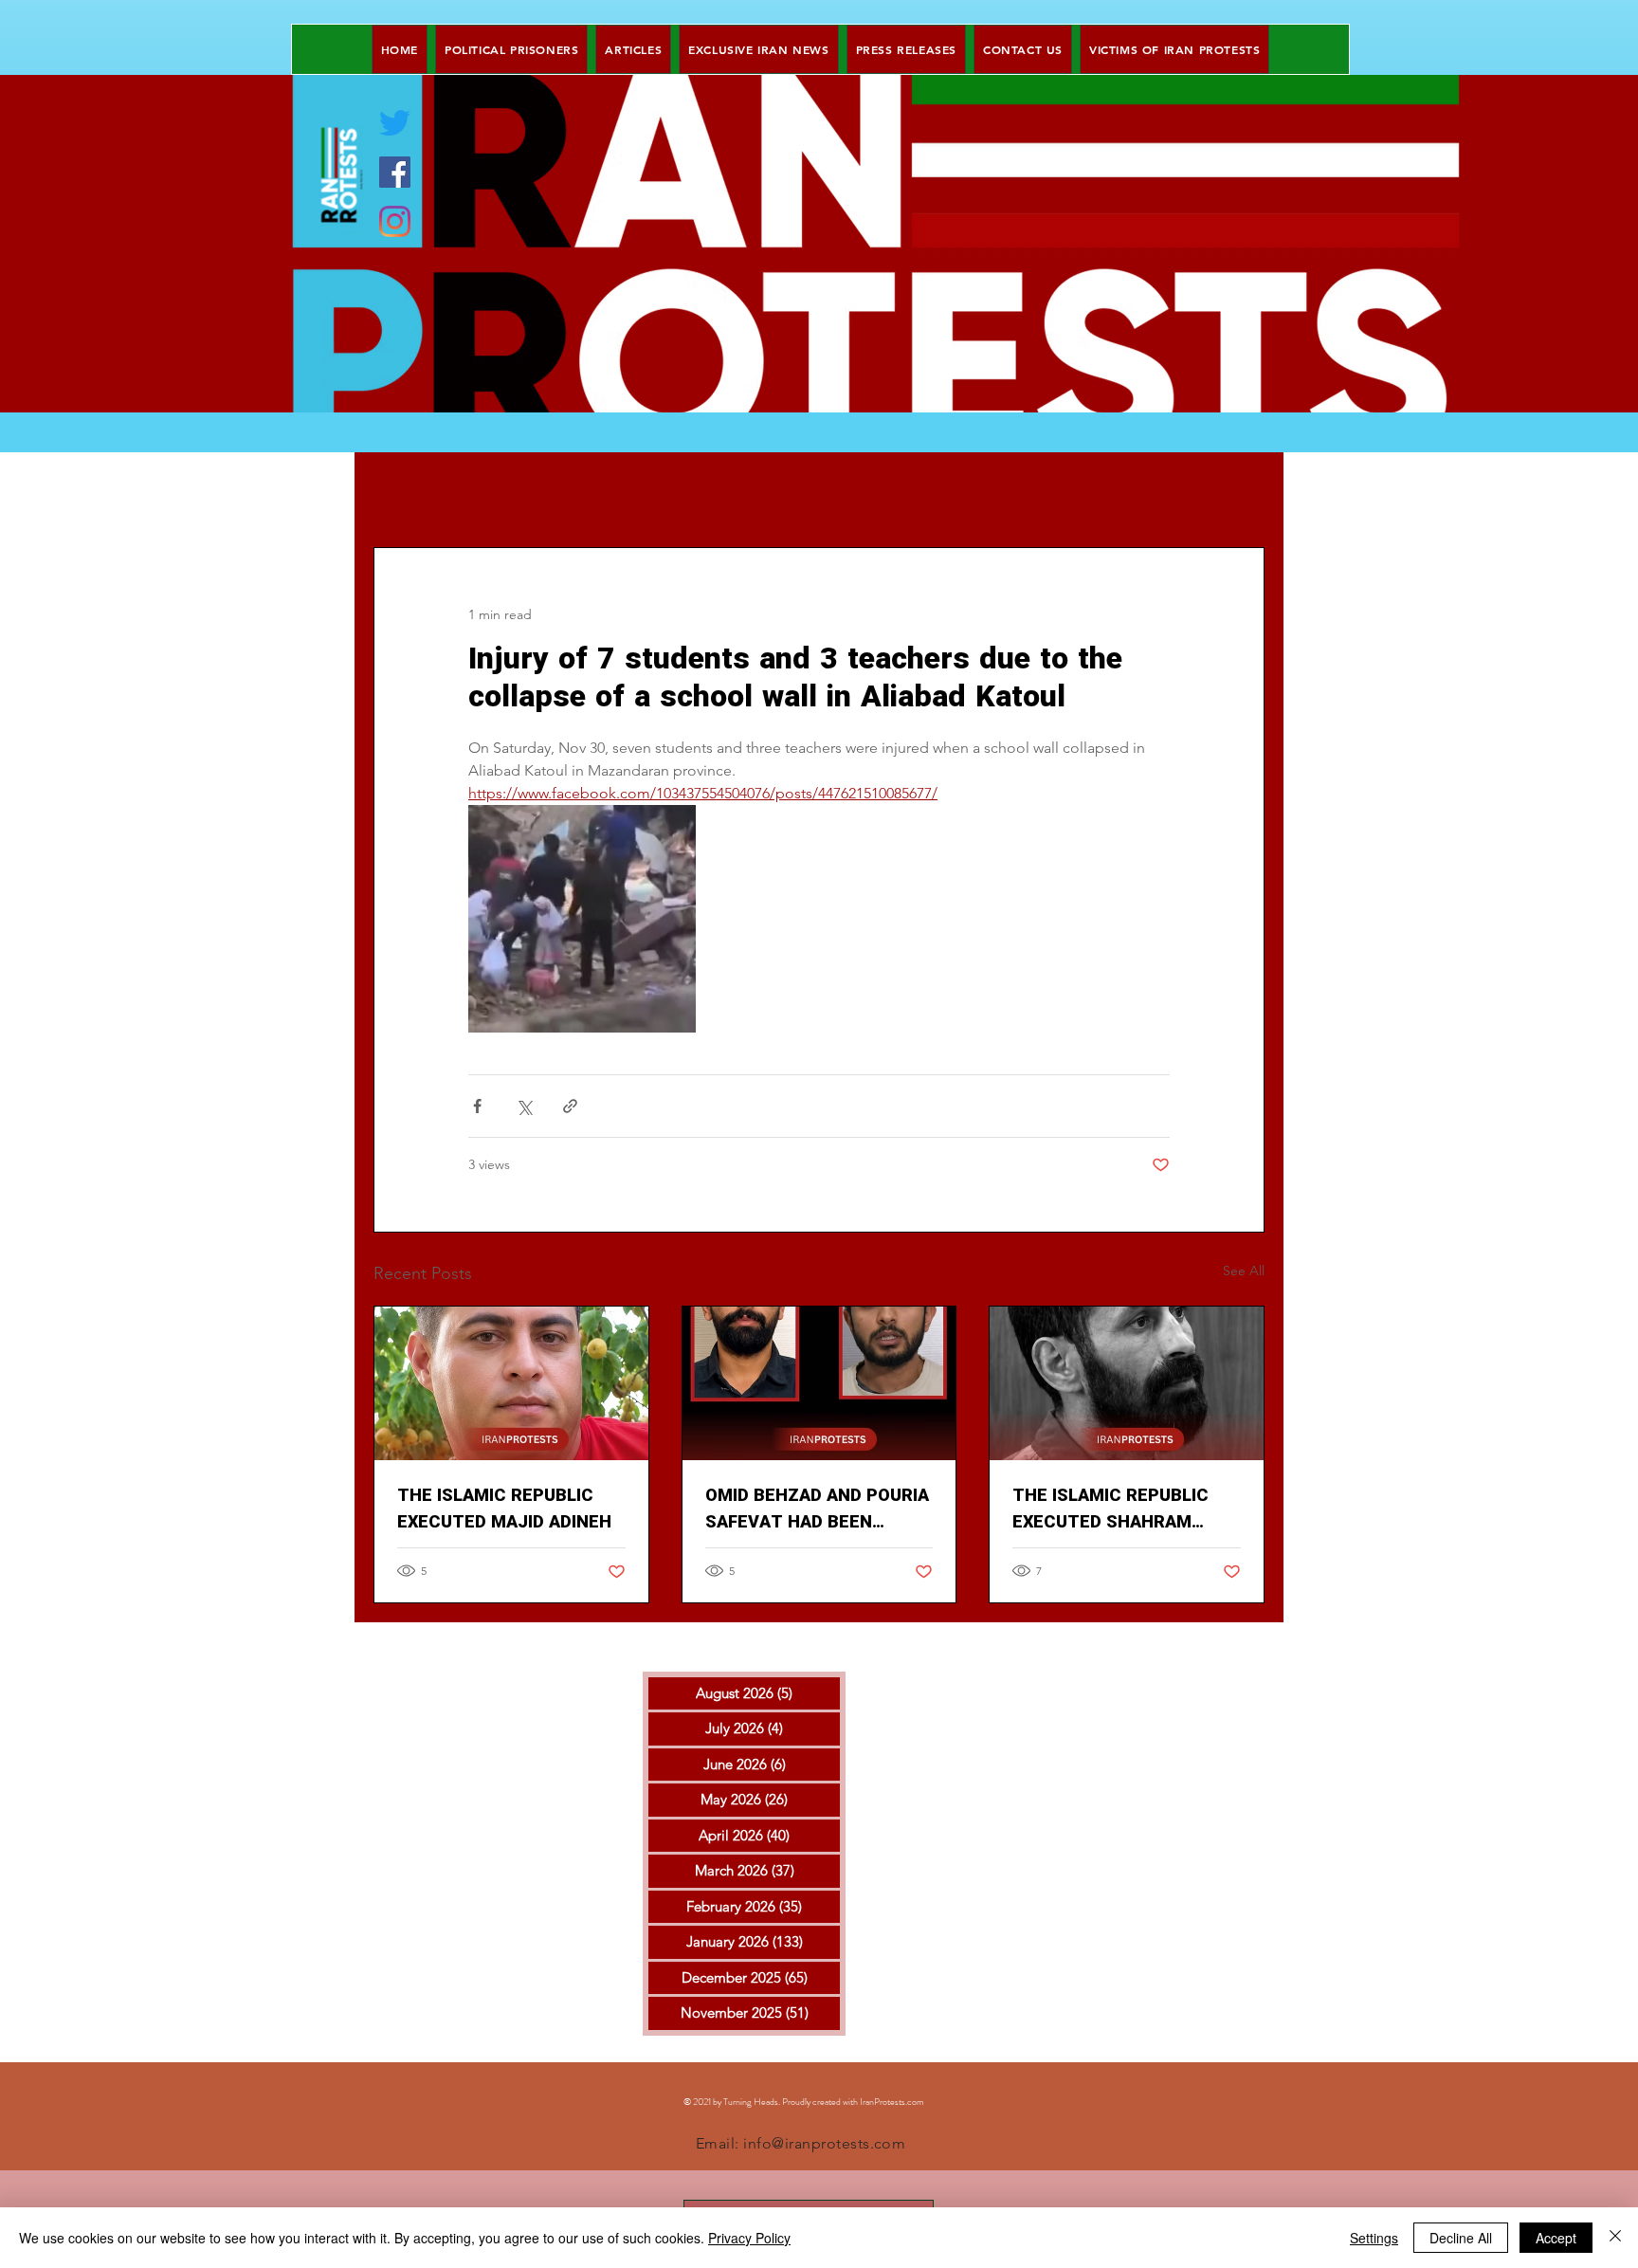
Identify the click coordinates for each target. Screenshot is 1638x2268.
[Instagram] (395, 221)
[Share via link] (570, 1106)
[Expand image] (582, 919)
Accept (1556, 2238)
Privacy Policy (749, 2238)
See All (1244, 1271)
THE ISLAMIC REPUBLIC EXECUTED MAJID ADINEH (504, 1509)
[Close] (1615, 2238)
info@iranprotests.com (824, 2143)
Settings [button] (1374, 2238)
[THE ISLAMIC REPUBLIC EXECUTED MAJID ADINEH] (511, 1383)
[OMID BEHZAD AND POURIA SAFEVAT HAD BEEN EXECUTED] (819, 1383)
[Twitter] (395, 123)
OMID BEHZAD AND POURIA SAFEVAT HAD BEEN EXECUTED (817, 1509)
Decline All (1461, 2238)
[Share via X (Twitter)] (524, 1106)
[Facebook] (395, 172)
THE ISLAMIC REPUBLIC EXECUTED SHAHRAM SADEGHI (1110, 1509)
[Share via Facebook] (477, 1106)
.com (915, 2102)
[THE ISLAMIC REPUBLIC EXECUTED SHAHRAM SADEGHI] (1127, 1383)
